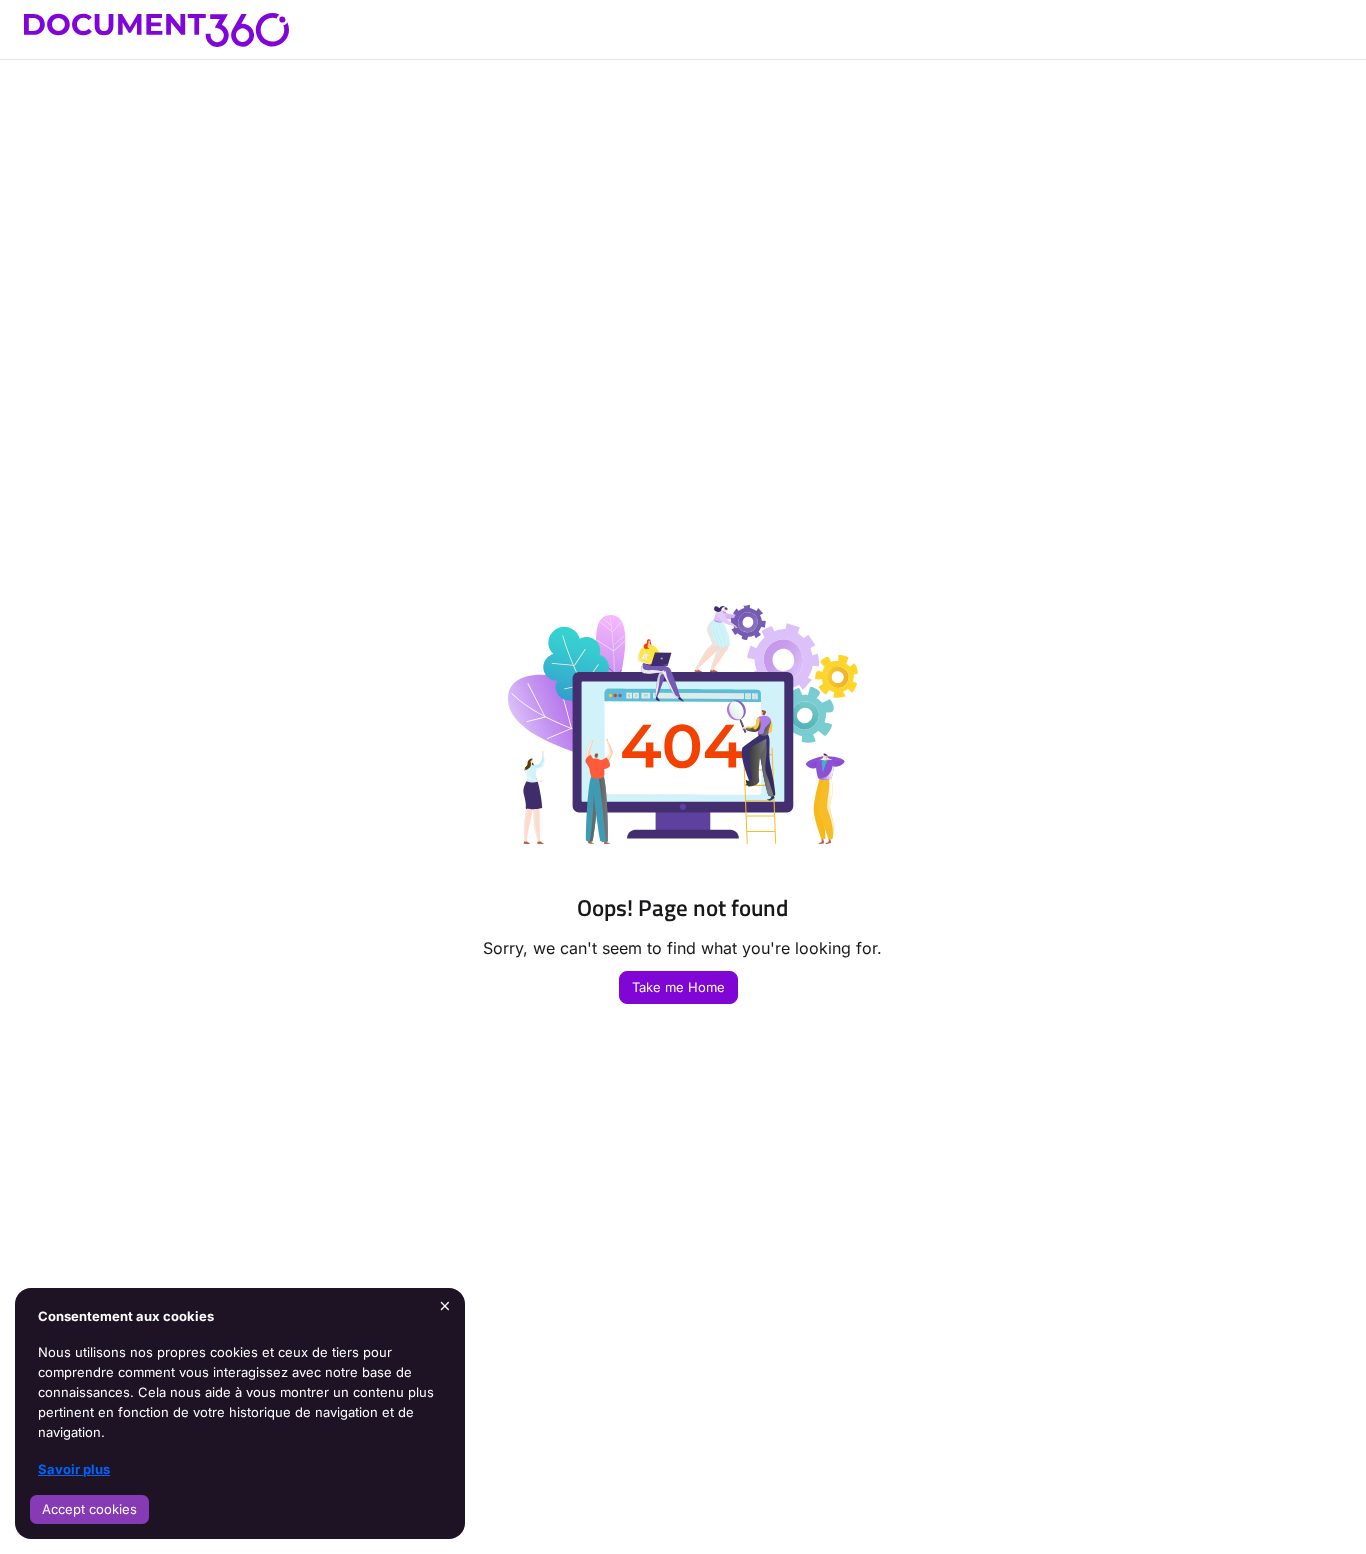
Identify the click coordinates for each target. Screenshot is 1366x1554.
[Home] (156, 30)
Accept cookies (89, 1509)
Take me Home (678, 987)
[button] (1321, 1504)
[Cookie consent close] (445, 1305)
